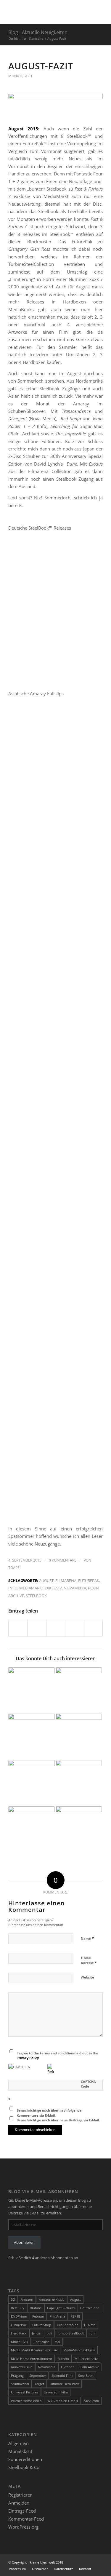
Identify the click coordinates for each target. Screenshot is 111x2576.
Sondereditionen (25, 2459)
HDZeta (90, 2325)
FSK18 (75, 2316)
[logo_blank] (46, 12)
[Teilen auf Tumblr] (74, 1628)
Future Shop (42, 2325)
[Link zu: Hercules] (79, 1829)
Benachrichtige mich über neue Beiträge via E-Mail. (58, 2120)
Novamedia (75, 1588)
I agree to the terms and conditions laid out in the (57, 2056)
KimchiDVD (20, 2342)
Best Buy (18, 2308)
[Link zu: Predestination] (31, 1783)
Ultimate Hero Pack (64, 2384)
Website (87, 1977)
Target (39, 2384)
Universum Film (56, 2392)
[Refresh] (51, 2072)
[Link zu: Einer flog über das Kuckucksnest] (31, 1737)
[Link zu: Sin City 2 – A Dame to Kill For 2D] (79, 1783)
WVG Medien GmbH (63, 2401)
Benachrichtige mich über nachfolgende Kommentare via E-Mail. (49, 2113)
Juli (50, 2333)
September (38, 2376)
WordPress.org (23, 2527)
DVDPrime (19, 2316)
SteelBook (36, 1596)
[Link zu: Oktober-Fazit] (31, 1690)
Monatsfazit (20, 76)
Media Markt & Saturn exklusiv (34, 2350)
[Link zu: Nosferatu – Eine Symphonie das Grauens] (79, 1690)
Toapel (15, 1568)
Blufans (36, 2308)
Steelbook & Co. (24, 2467)
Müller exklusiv (86, 2359)
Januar (37, 2333)
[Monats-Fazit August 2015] (55, 106)
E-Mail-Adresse (89, 1960)
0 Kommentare (63, 1560)
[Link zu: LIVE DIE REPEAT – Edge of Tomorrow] (31, 1829)
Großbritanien (68, 2325)
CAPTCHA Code (88, 2084)
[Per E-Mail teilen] (93, 1628)
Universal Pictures (25, 2392)
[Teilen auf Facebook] (18, 1628)
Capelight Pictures (61, 2308)
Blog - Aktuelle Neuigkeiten (38, 32)
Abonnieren (24, 2242)
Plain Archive (89, 2367)
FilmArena (66, 1581)
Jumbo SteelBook (71, 2333)
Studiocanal (20, 2384)
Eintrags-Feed (22, 2511)
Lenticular (41, 2342)
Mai (57, 2342)
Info (13, 1588)
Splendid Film (62, 2376)
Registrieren (20, 2495)
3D (13, 2299)
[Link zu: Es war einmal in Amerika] (79, 1737)
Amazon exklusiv (52, 2299)
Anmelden (19, 2503)
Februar (38, 2316)
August (46, 1581)
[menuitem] (17, 2569)
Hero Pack (19, 2333)
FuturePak (89, 1581)
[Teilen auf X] (37, 1628)
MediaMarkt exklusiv (41, 1588)
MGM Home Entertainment (32, 2359)
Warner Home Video (26, 2401)
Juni (93, 2333)
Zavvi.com (91, 2401)
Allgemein (18, 2443)
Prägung (17, 2376)
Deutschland (90, 2308)
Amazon (27, 2299)
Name (87, 1938)
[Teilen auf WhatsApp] (56, 1628)
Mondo (63, 2359)
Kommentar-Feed (26, 2519)
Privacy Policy (28, 2058)
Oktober (67, 2367)
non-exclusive (22, 2367)
